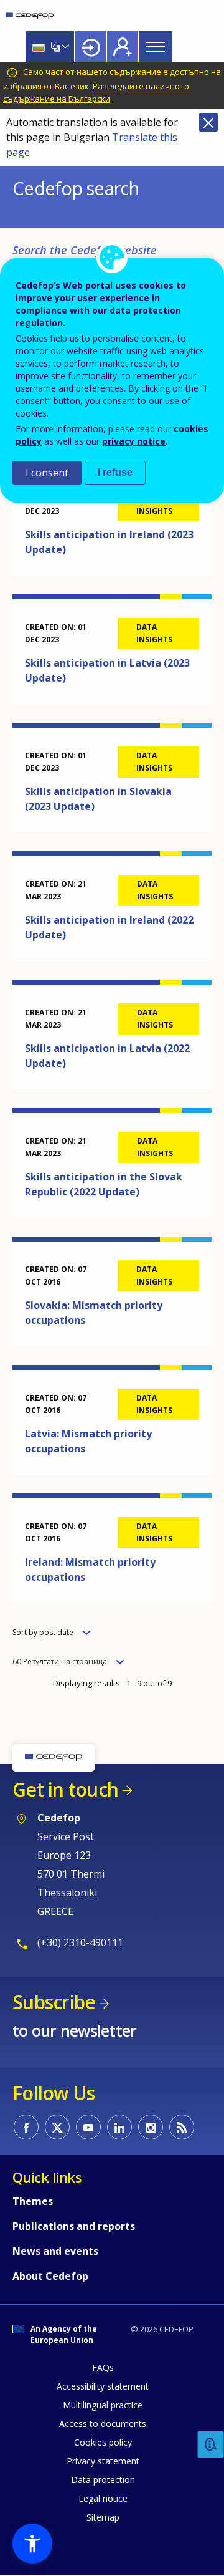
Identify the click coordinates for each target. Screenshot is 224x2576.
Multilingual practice (103, 2405)
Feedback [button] (211, 2445)
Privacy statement (103, 2461)
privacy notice (134, 441)
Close (208, 122)
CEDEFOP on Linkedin (119, 2127)
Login (91, 47)
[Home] (30, 16)
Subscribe (54, 2002)
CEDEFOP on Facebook (26, 2127)
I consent (47, 473)
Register (123, 47)
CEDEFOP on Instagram (151, 2127)
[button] (32, 2544)
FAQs (103, 2367)
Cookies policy (103, 2442)
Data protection (103, 2480)
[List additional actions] (64, 47)
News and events (55, 2251)
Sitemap (103, 2517)
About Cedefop (50, 2276)
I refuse (115, 472)
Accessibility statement (103, 2386)
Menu (156, 47)
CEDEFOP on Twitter (57, 2127)
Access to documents (103, 2424)
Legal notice (103, 2498)
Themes (33, 2201)
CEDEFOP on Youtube (88, 2127)
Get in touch (65, 1789)
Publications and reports (74, 2226)
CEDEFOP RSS (182, 2127)
